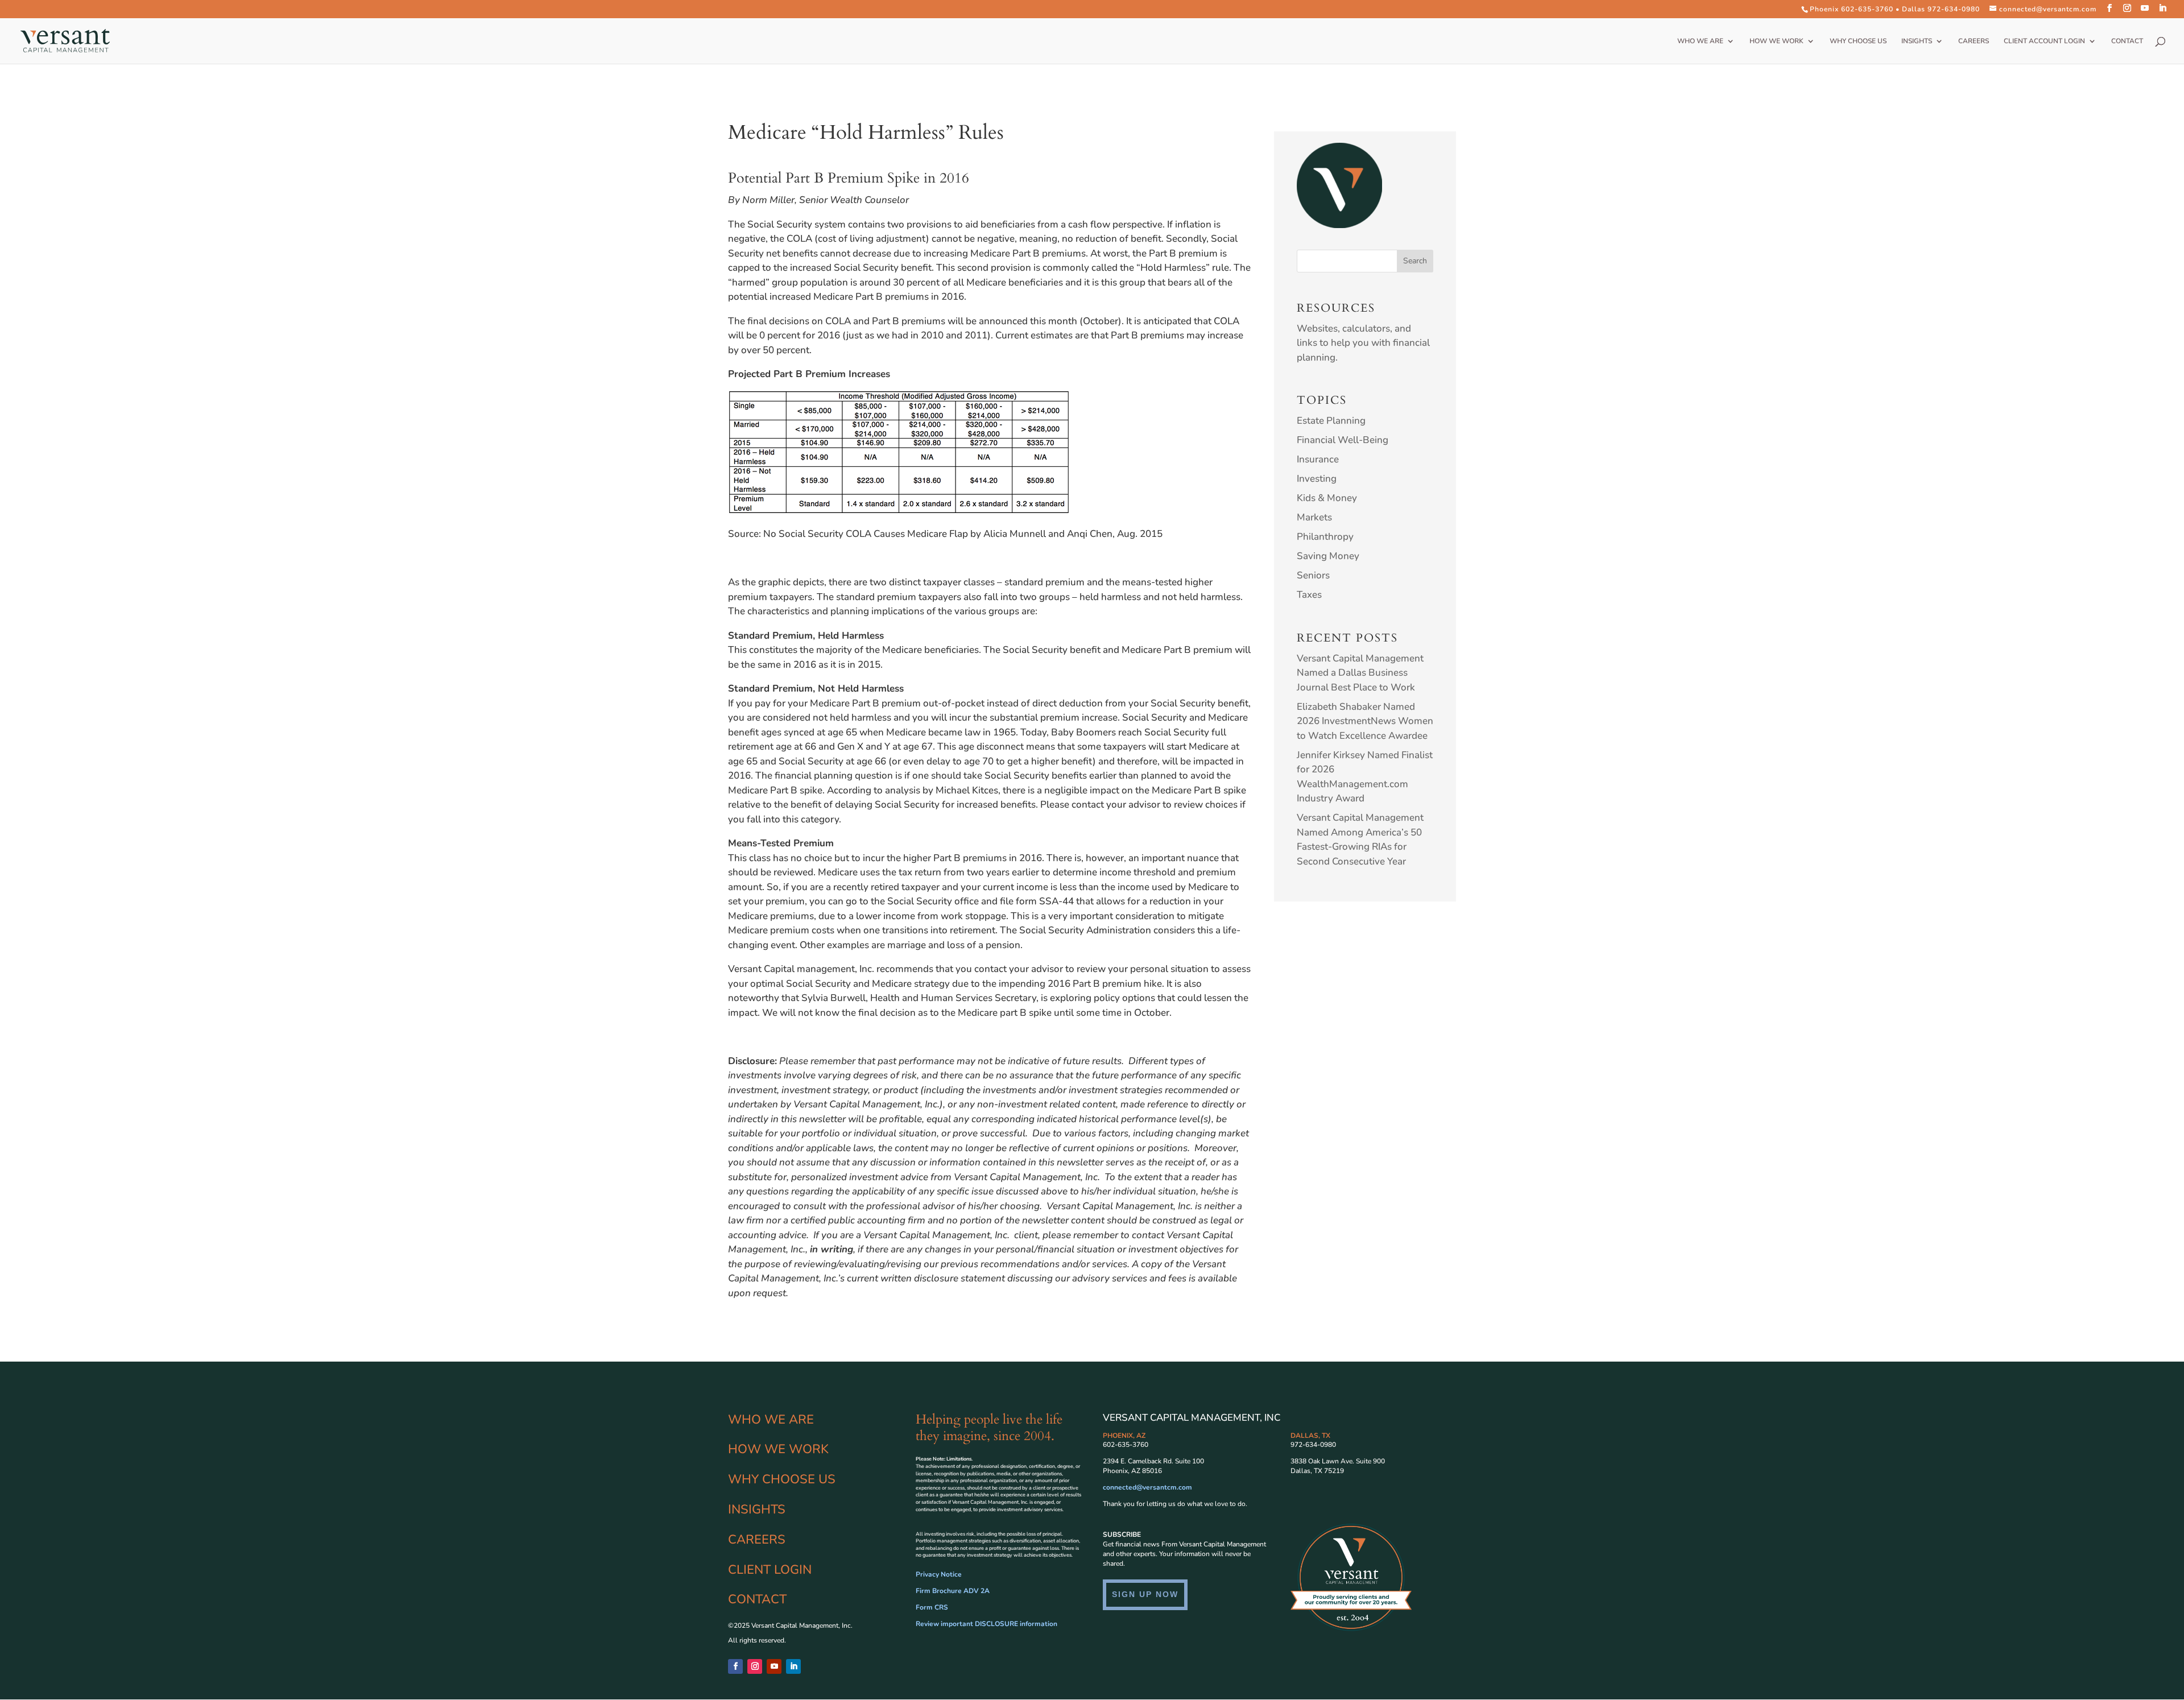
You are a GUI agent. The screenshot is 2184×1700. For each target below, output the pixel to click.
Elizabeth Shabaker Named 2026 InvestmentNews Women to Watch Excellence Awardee (1365, 721)
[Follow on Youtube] (774, 1666)
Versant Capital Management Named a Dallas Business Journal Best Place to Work (1360, 673)
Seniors (1313, 575)
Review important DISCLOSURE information (986, 1624)
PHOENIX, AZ (1124, 1436)
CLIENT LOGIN (770, 1570)
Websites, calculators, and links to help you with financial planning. (1363, 343)
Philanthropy (1325, 537)
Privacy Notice (939, 1574)
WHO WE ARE (1700, 41)
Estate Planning (1331, 421)
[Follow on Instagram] (755, 1666)
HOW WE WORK (1776, 41)
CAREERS (1974, 41)
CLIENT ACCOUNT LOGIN (2044, 41)
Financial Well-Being (1343, 440)
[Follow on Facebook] (735, 1666)
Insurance (1318, 459)
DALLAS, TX (1310, 1436)
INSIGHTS (1917, 41)
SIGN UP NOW (1145, 1594)
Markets (1314, 517)
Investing (1317, 479)
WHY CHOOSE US (1858, 41)
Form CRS (932, 1607)
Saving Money (1328, 556)
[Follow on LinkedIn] (793, 1666)
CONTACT (2127, 41)
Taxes (1309, 595)
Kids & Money (1327, 498)
